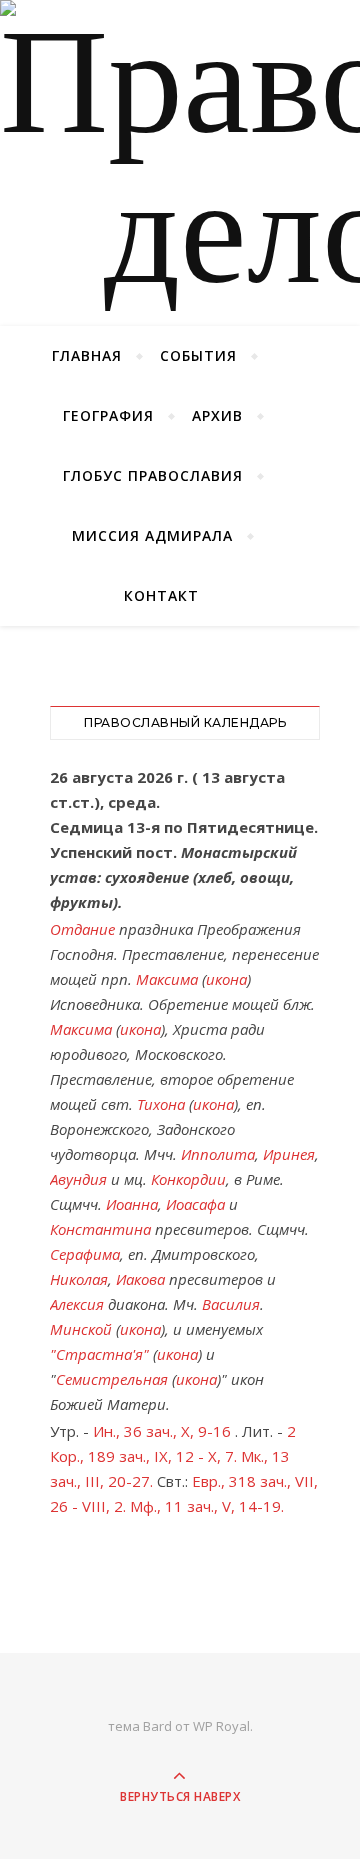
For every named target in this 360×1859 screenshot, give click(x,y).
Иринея (289, 1154)
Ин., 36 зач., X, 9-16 (162, 1431)
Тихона (161, 1104)
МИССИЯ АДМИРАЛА (152, 535)
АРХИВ (217, 415)
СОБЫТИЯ (198, 355)
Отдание (82, 929)
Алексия (77, 1304)
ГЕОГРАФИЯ (108, 415)
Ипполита (218, 1154)
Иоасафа (195, 1204)
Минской (81, 1329)
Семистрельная (112, 1379)
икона (226, 979)
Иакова (140, 1279)
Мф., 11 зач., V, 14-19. (207, 1506)
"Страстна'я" (99, 1354)
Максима (167, 979)
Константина (100, 1229)
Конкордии (188, 1179)
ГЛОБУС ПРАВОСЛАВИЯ (153, 475)
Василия (231, 1304)
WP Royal (221, 1726)
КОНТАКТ (161, 595)
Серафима (85, 1254)
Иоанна (132, 1204)
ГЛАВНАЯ (87, 355)
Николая (79, 1279)
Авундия (78, 1179)
